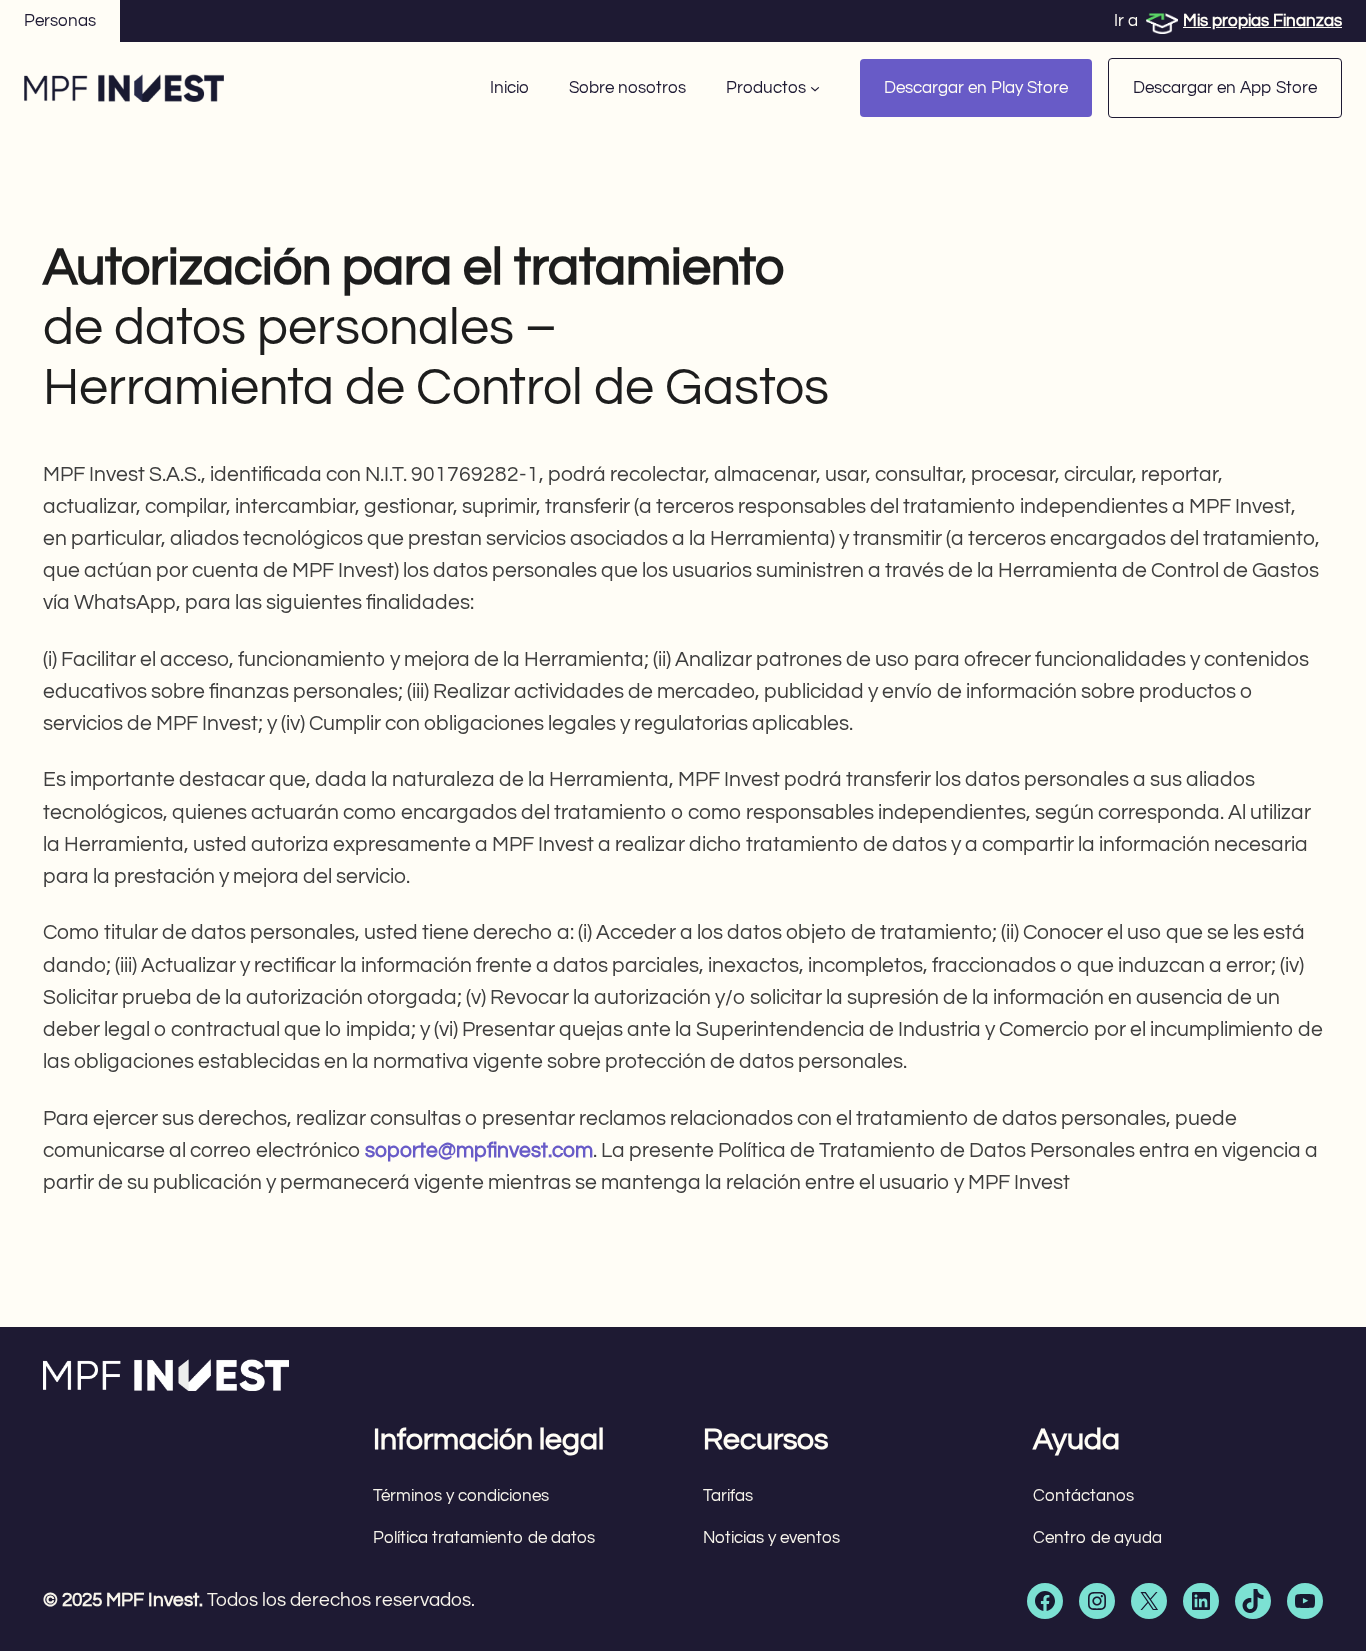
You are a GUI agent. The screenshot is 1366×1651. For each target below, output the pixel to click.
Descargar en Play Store (976, 88)
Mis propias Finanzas (1262, 21)
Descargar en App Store (1225, 88)
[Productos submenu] (815, 88)
